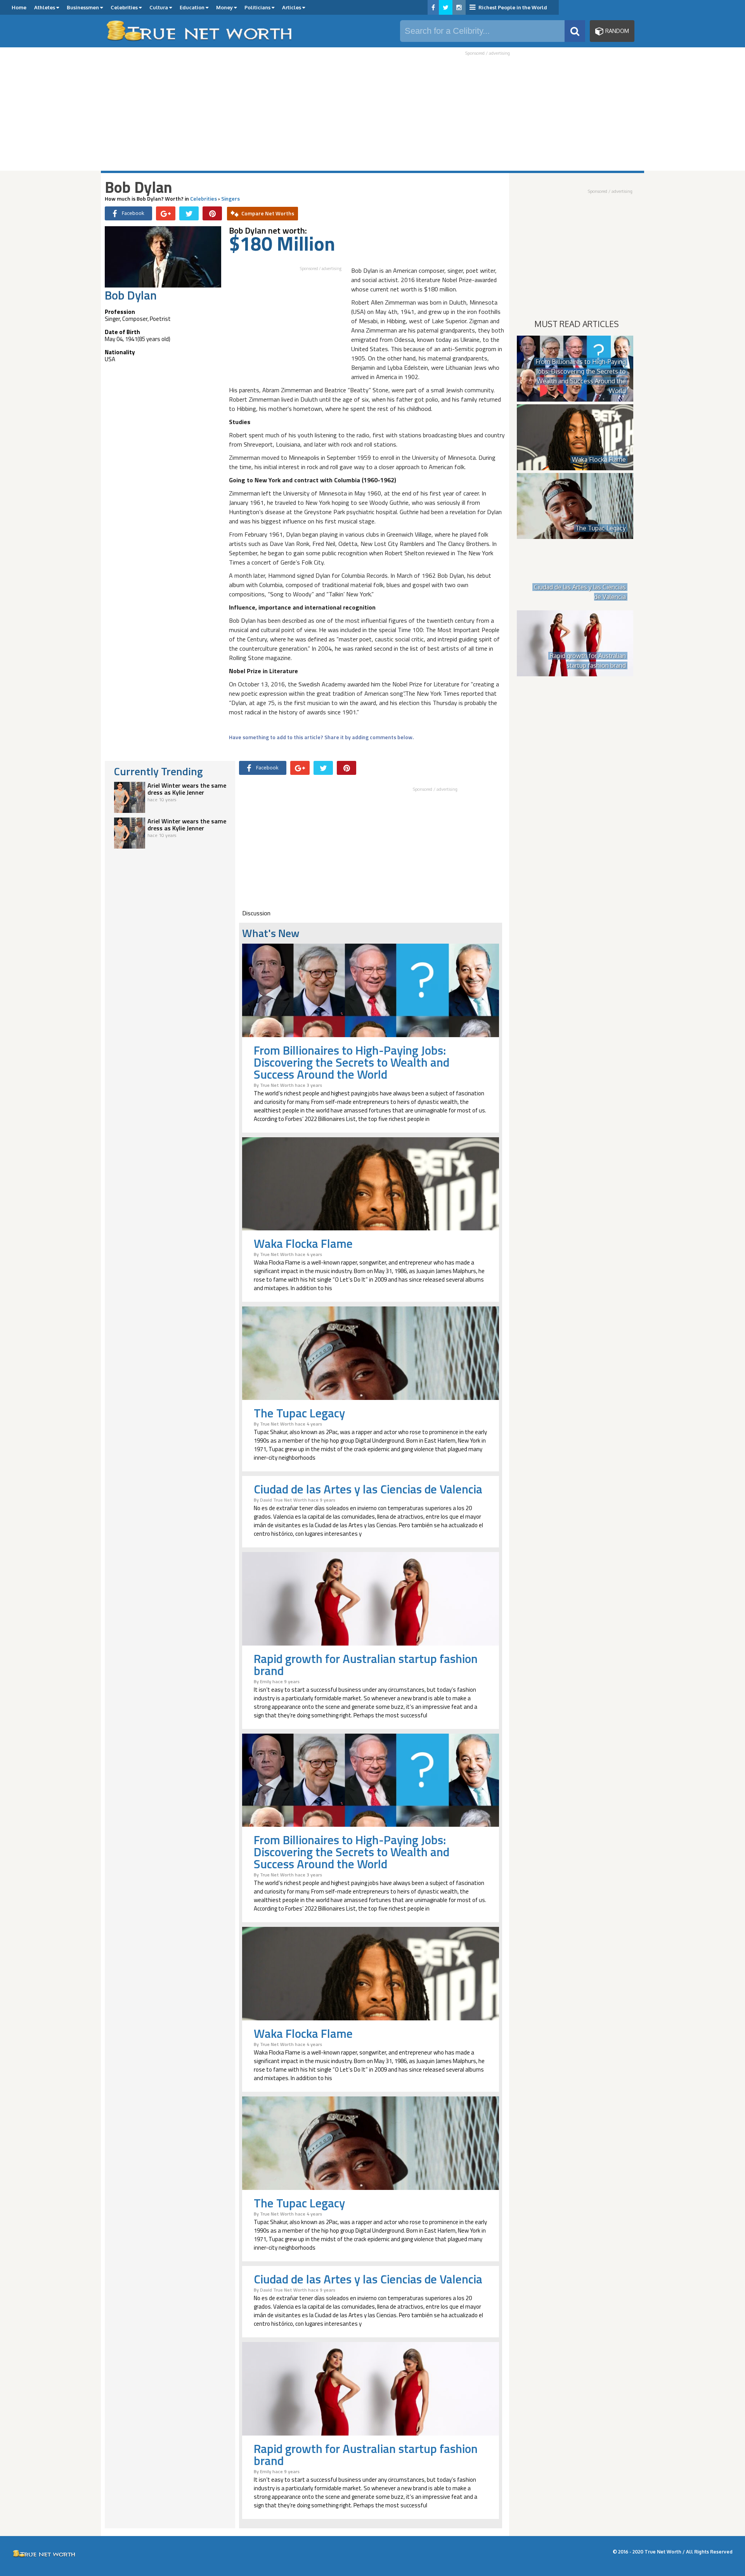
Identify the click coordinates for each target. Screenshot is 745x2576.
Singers (230, 198)
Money (225, 7)
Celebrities (125, 7)
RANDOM (616, 31)
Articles (292, 7)
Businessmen (83, 7)
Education (193, 7)
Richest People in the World (512, 7)
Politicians (258, 7)
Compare (268, 213)
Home (19, 7)
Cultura (159, 7)
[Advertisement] (372, 113)
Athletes (45, 7)
